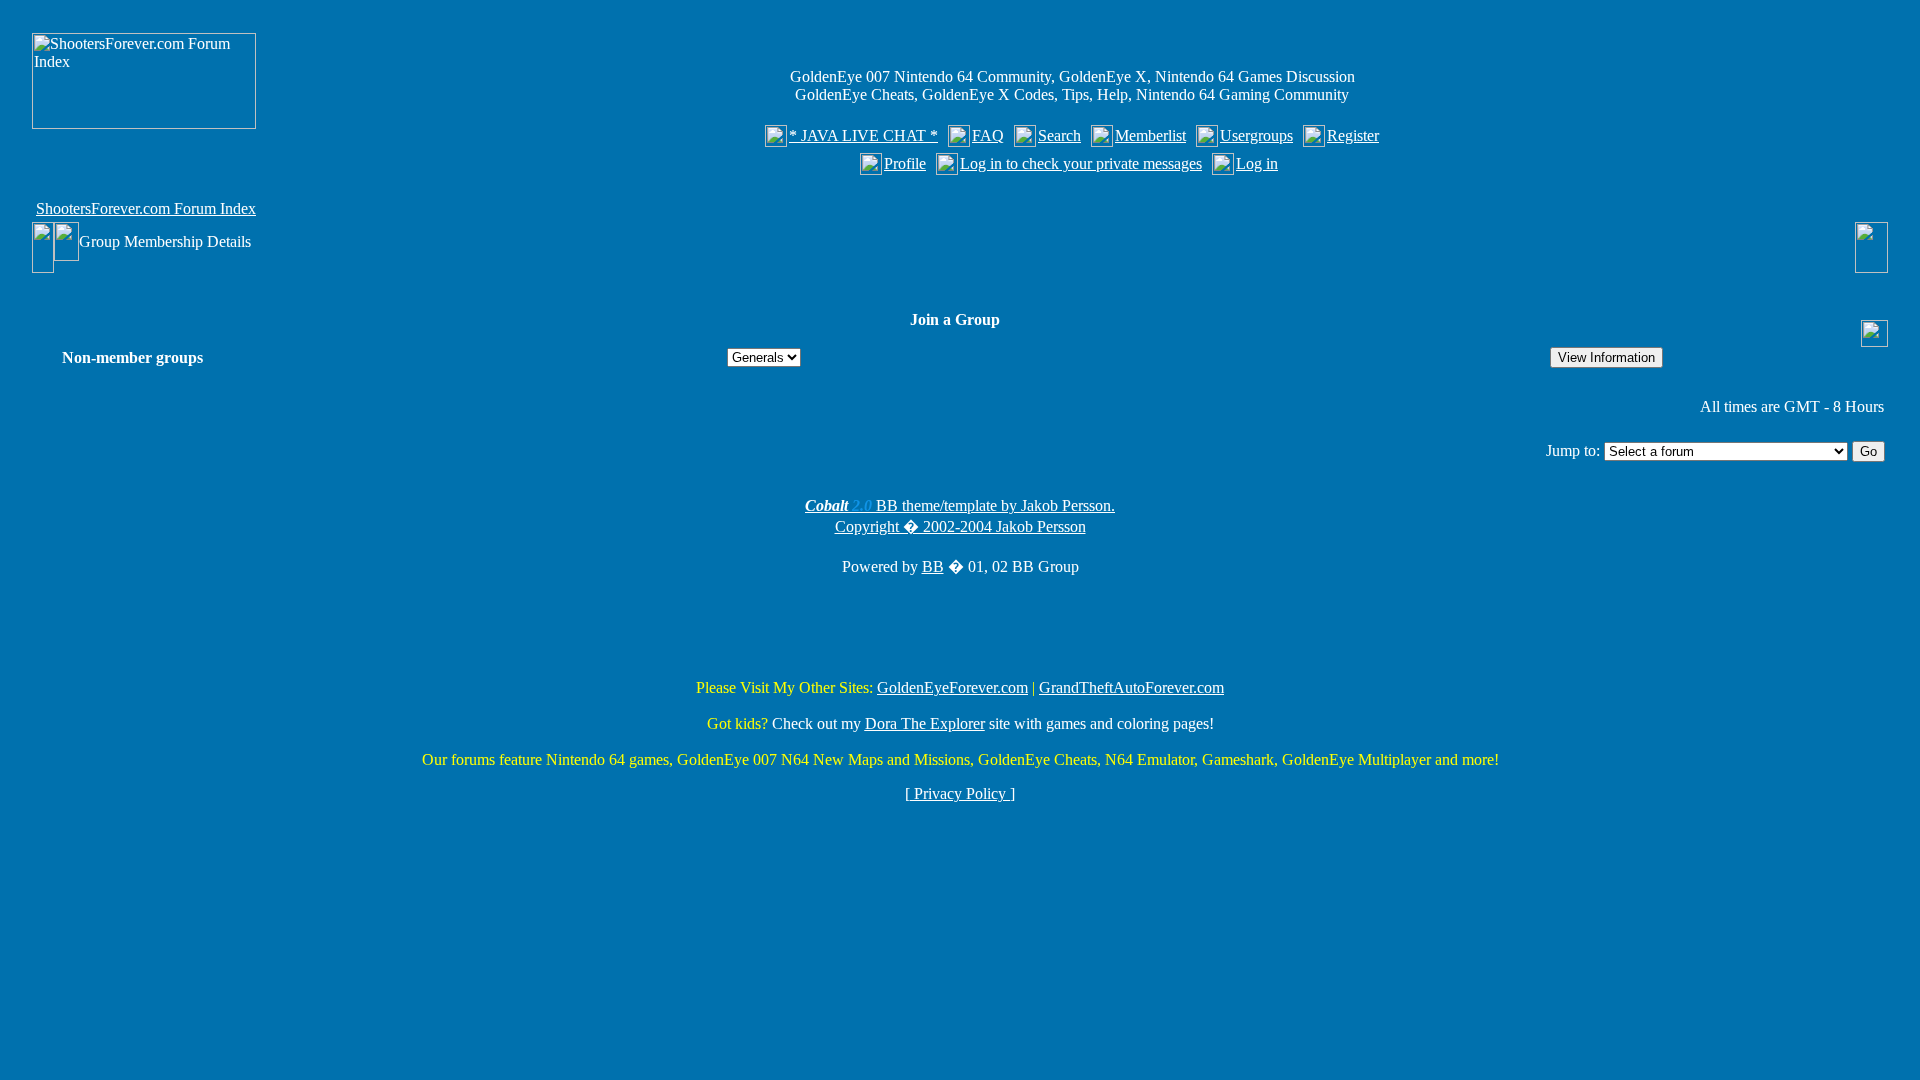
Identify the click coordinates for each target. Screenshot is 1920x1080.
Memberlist (1150, 135)
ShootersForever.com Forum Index (146, 208)
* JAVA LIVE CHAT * (863, 135)
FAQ (988, 135)
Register (1353, 135)
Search (1059, 135)
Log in (1257, 163)
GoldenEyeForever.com (952, 687)
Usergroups (1256, 135)
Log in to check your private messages (1081, 163)
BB (933, 566)
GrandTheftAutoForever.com (1131, 687)
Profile (905, 163)
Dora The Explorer (925, 723)
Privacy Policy (960, 793)
